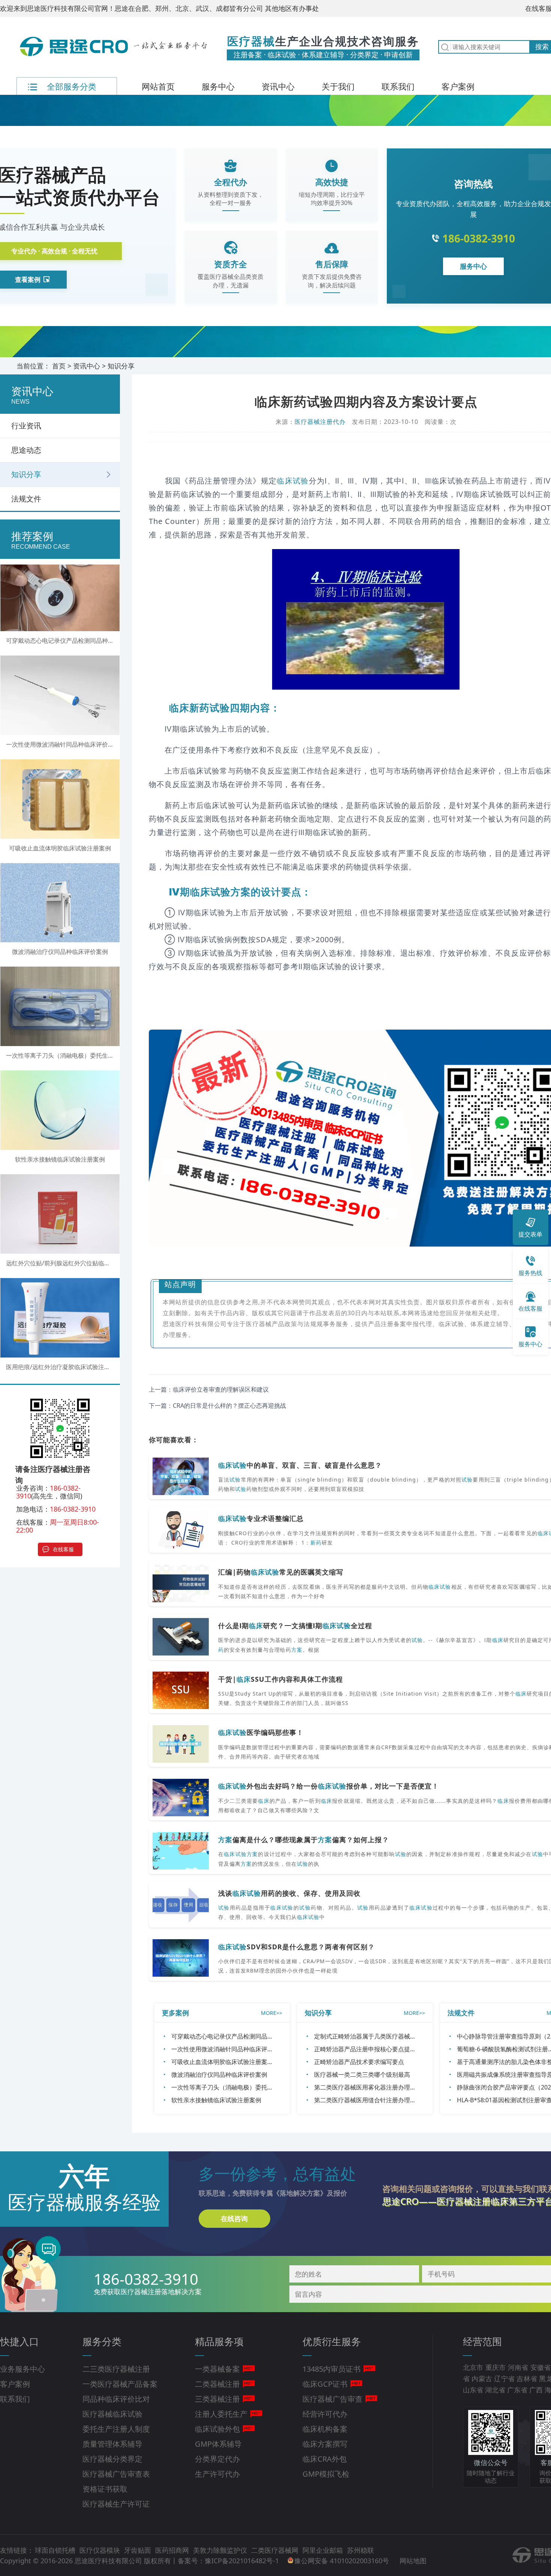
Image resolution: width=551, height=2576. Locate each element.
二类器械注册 (217, 2384)
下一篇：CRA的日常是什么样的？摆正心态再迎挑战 (217, 1405)
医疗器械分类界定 (112, 2459)
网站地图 (413, 2561)
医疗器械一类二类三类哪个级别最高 (362, 2075)
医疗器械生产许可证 (116, 2504)
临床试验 (293, 481)
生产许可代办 (217, 2474)
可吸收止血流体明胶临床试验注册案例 (222, 2062)
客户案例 (458, 86)
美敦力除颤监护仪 (221, 2550)
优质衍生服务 (332, 2341)
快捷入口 (19, 2341)
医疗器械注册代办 (320, 422)
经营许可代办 (325, 2414)
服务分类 (102, 2341)
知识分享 (121, 366)
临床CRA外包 (325, 2459)
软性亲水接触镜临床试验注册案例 (216, 2100)
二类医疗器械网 (276, 2550)
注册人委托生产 (221, 2414)
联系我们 (398, 86)
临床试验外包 (217, 2429)
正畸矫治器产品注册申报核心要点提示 (365, 2049)
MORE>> (272, 2013)
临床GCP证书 (325, 2384)
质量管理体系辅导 (112, 2444)
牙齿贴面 (138, 2550)
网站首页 (158, 86)
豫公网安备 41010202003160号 (343, 2561)
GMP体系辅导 (218, 2444)
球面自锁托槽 (56, 2550)
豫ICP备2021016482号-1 (242, 2561)
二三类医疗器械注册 (116, 2369)
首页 (59, 366)
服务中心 (218, 86)
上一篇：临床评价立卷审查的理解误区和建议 (209, 1389)
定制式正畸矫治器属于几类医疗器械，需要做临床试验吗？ (392, 2036)
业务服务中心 (22, 2369)
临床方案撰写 (325, 2444)
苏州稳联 (361, 2550)
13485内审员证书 (332, 2369)
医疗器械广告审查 (332, 2399)
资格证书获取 (105, 2489)
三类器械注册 (217, 2399)
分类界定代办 (217, 2459)
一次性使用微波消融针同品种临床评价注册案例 (234, 2049)
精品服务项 (219, 2341)
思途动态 (26, 450)
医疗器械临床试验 (112, 2414)
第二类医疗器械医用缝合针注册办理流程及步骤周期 (383, 2100)
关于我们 (338, 86)
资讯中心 (278, 86)
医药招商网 (173, 2550)
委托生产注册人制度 (116, 2429)
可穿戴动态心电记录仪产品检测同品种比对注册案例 (240, 2036)
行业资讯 (26, 426)
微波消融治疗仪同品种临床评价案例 (219, 2075)
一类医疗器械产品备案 (120, 2384)
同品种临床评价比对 (116, 2399)
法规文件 (26, 499)
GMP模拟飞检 (326, 2474)
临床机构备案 (325, 2429)
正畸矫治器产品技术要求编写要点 (359, 2062)
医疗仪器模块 (101, 2550)
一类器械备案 (217, 2369)
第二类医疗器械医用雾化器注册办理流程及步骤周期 (383, 2087)
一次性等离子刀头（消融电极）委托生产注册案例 (237, 2087)
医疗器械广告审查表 (116, 2474)
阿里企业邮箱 (324, 2550)
